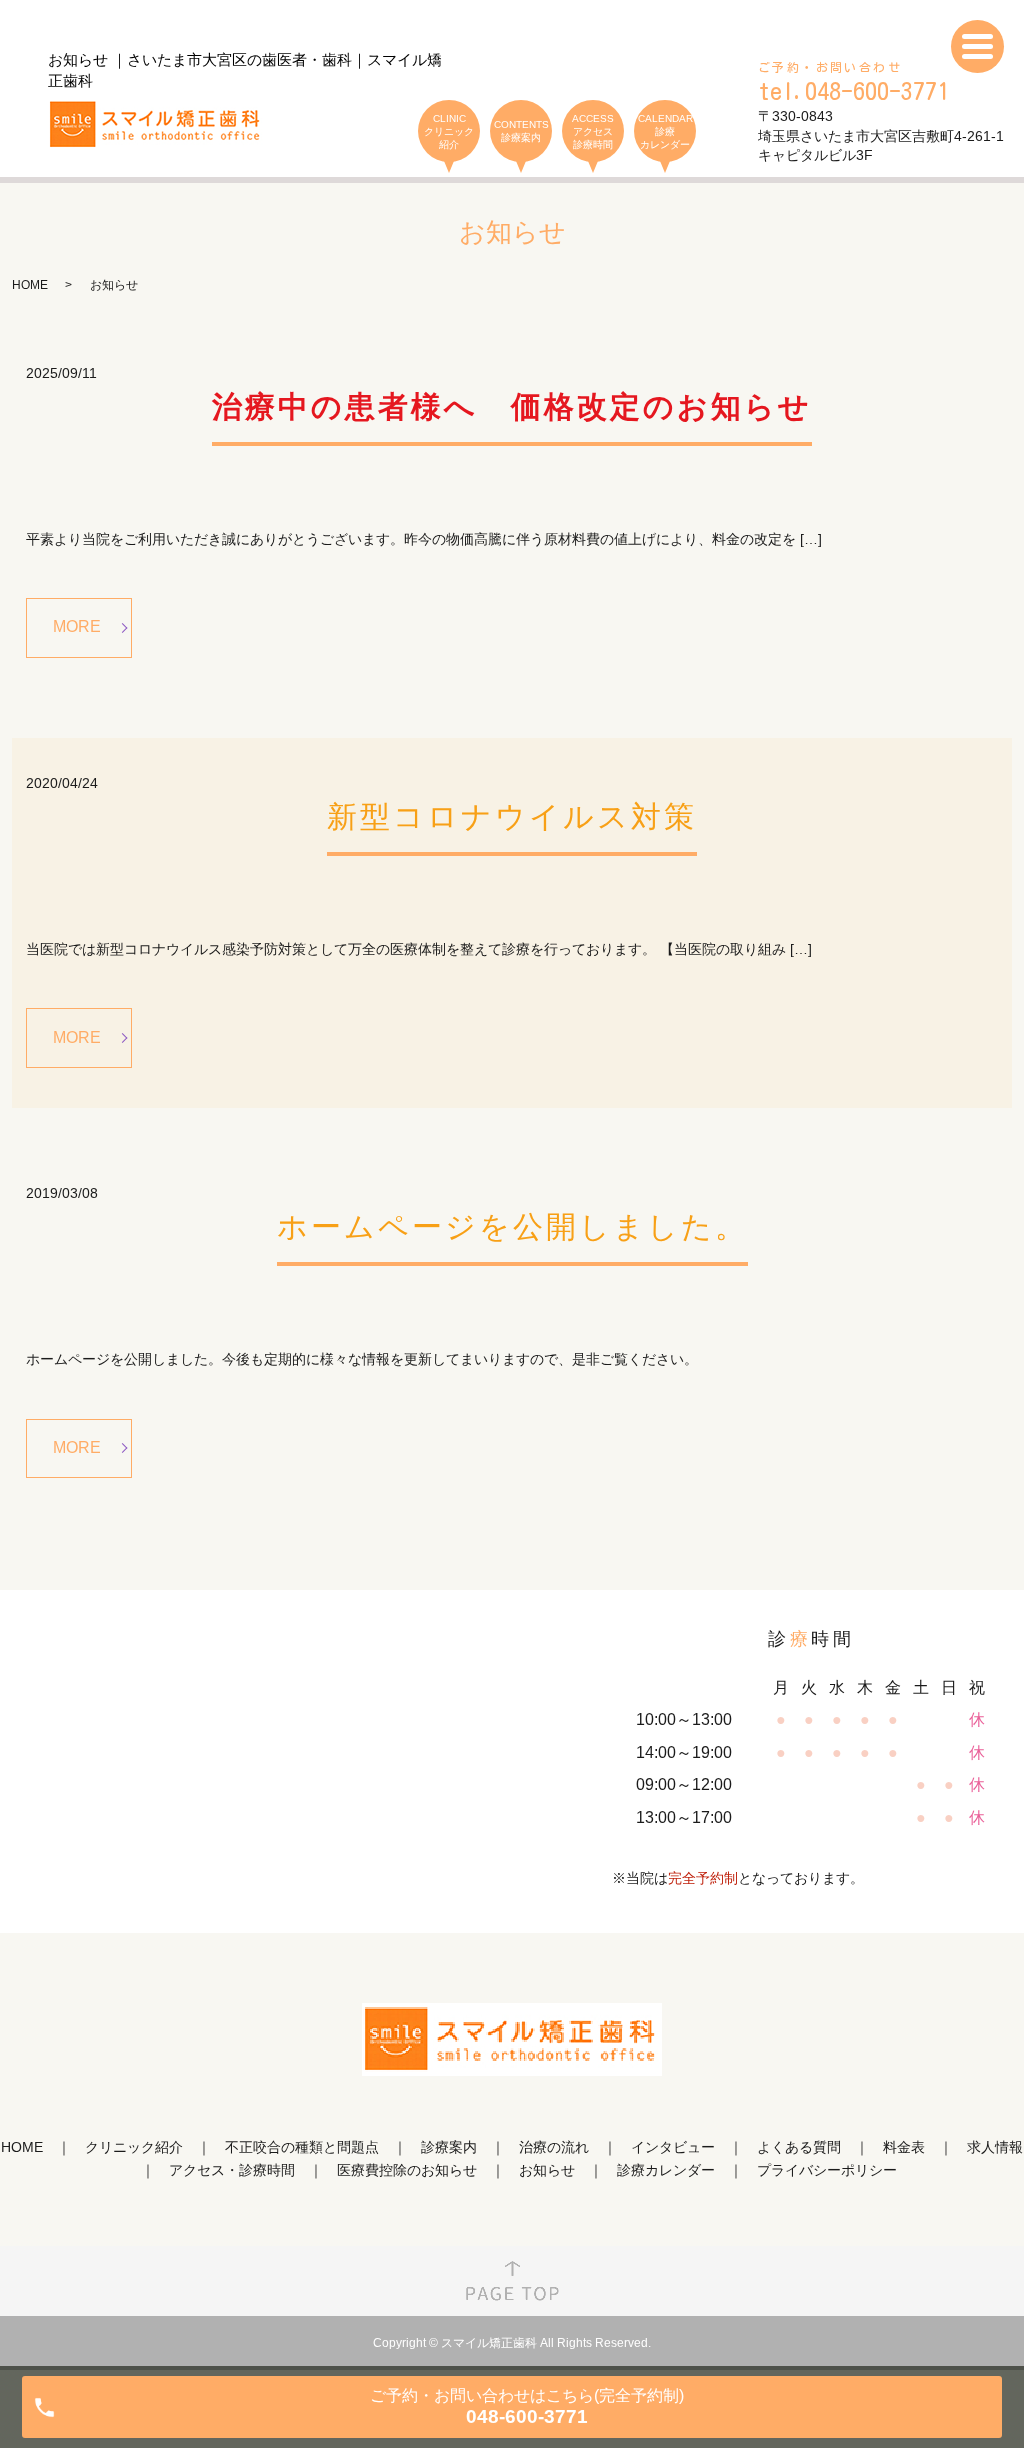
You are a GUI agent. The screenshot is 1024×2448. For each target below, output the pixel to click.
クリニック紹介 (134, 2147)
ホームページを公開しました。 (512, 1226)
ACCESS (593, 131)
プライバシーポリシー (827, 2170)
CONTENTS (521, 131)
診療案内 (449, 2147)
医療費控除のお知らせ (407, 2170)
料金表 (904, 2147)
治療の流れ (554, 2147)
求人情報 (995, 2147)
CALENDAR (665, 131)
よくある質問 (799, 2147)
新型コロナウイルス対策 (512, 816)
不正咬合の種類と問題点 (302, 2147)
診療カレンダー (666, 2170)
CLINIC (449, 131)
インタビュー (673, 2147)
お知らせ (547, 2170)
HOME (30, 285)
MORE (77, 626)
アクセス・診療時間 (232, 2170)
